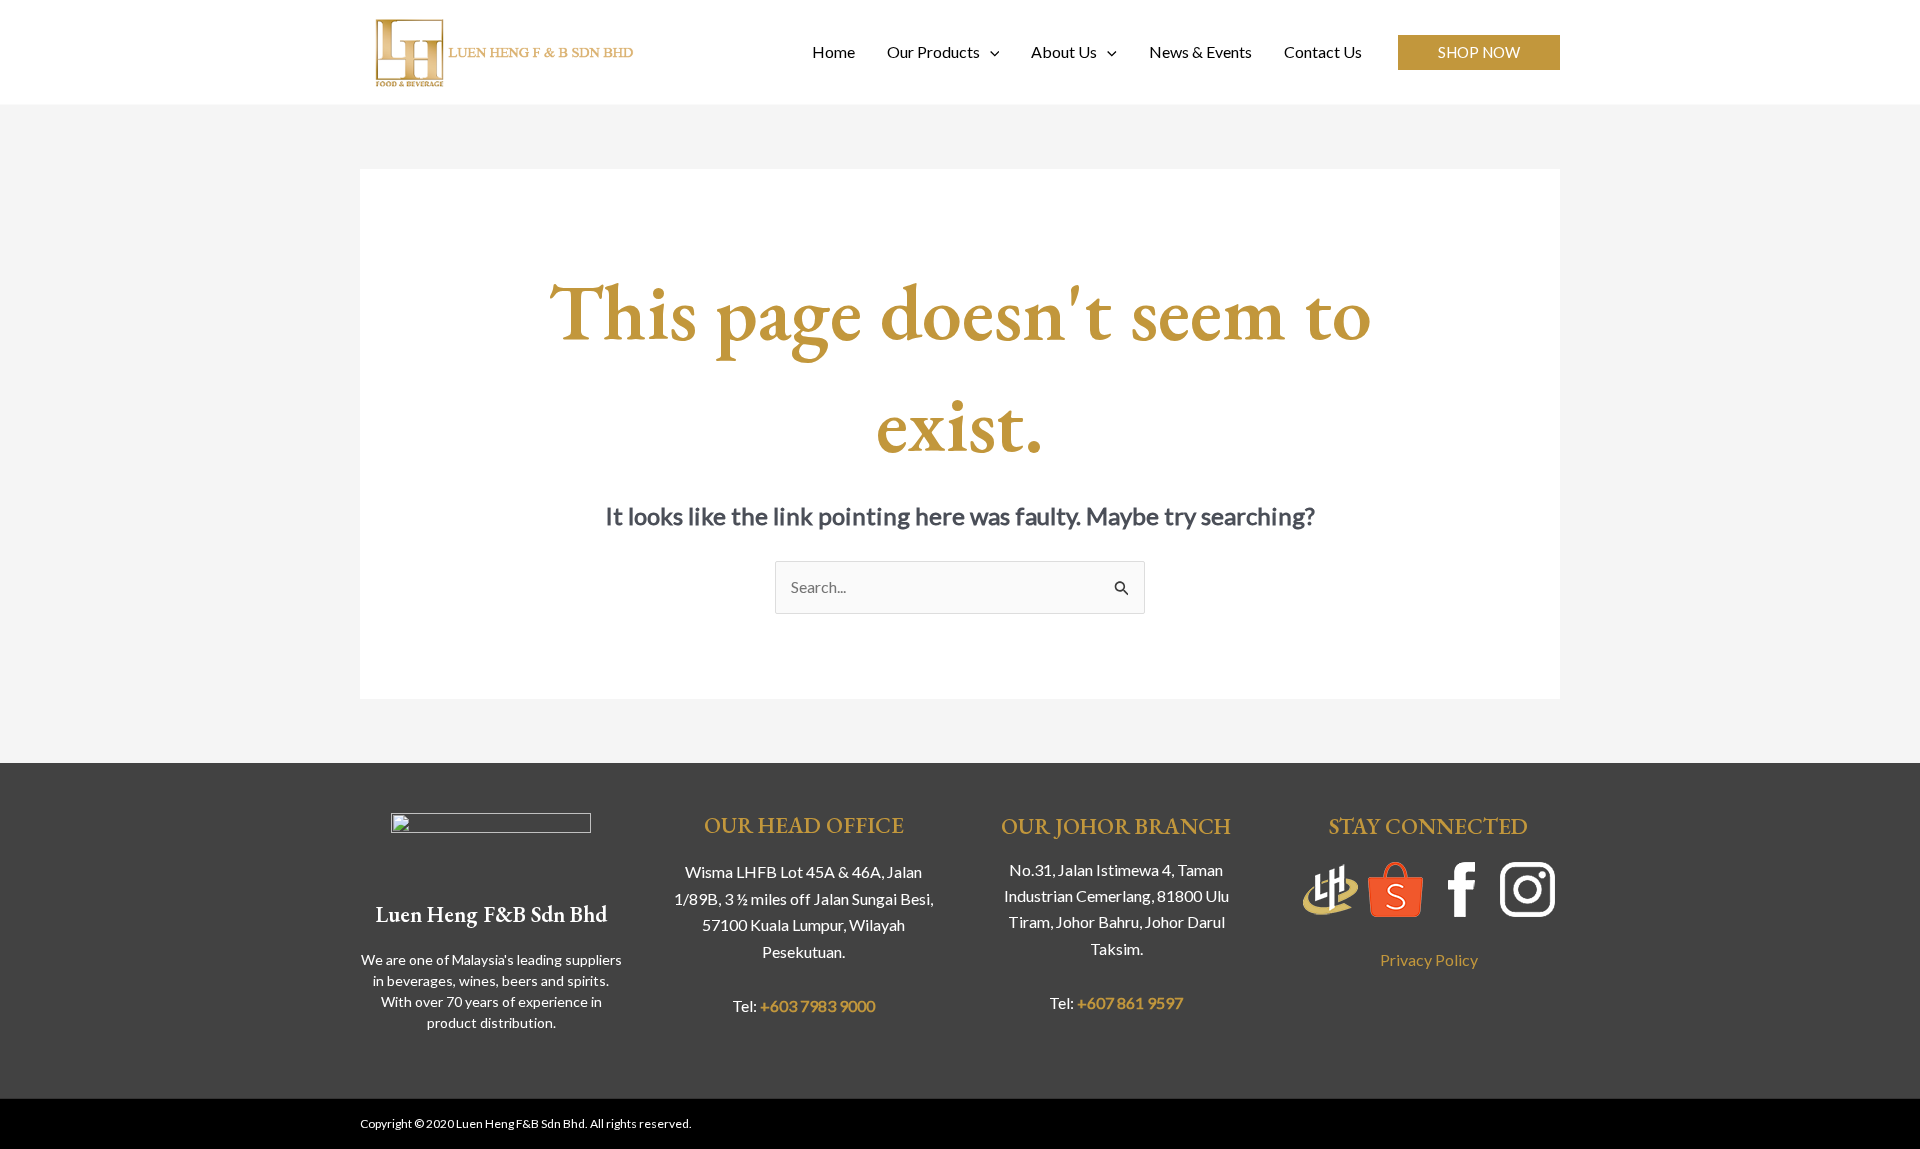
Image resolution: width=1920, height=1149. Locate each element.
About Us (1064, 51)
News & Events (1200, 51)
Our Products (933, 51)
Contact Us (1323, 51)
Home (833, 51)
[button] (1479, 52)
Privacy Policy (1429, 959)
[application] (990, 52)
